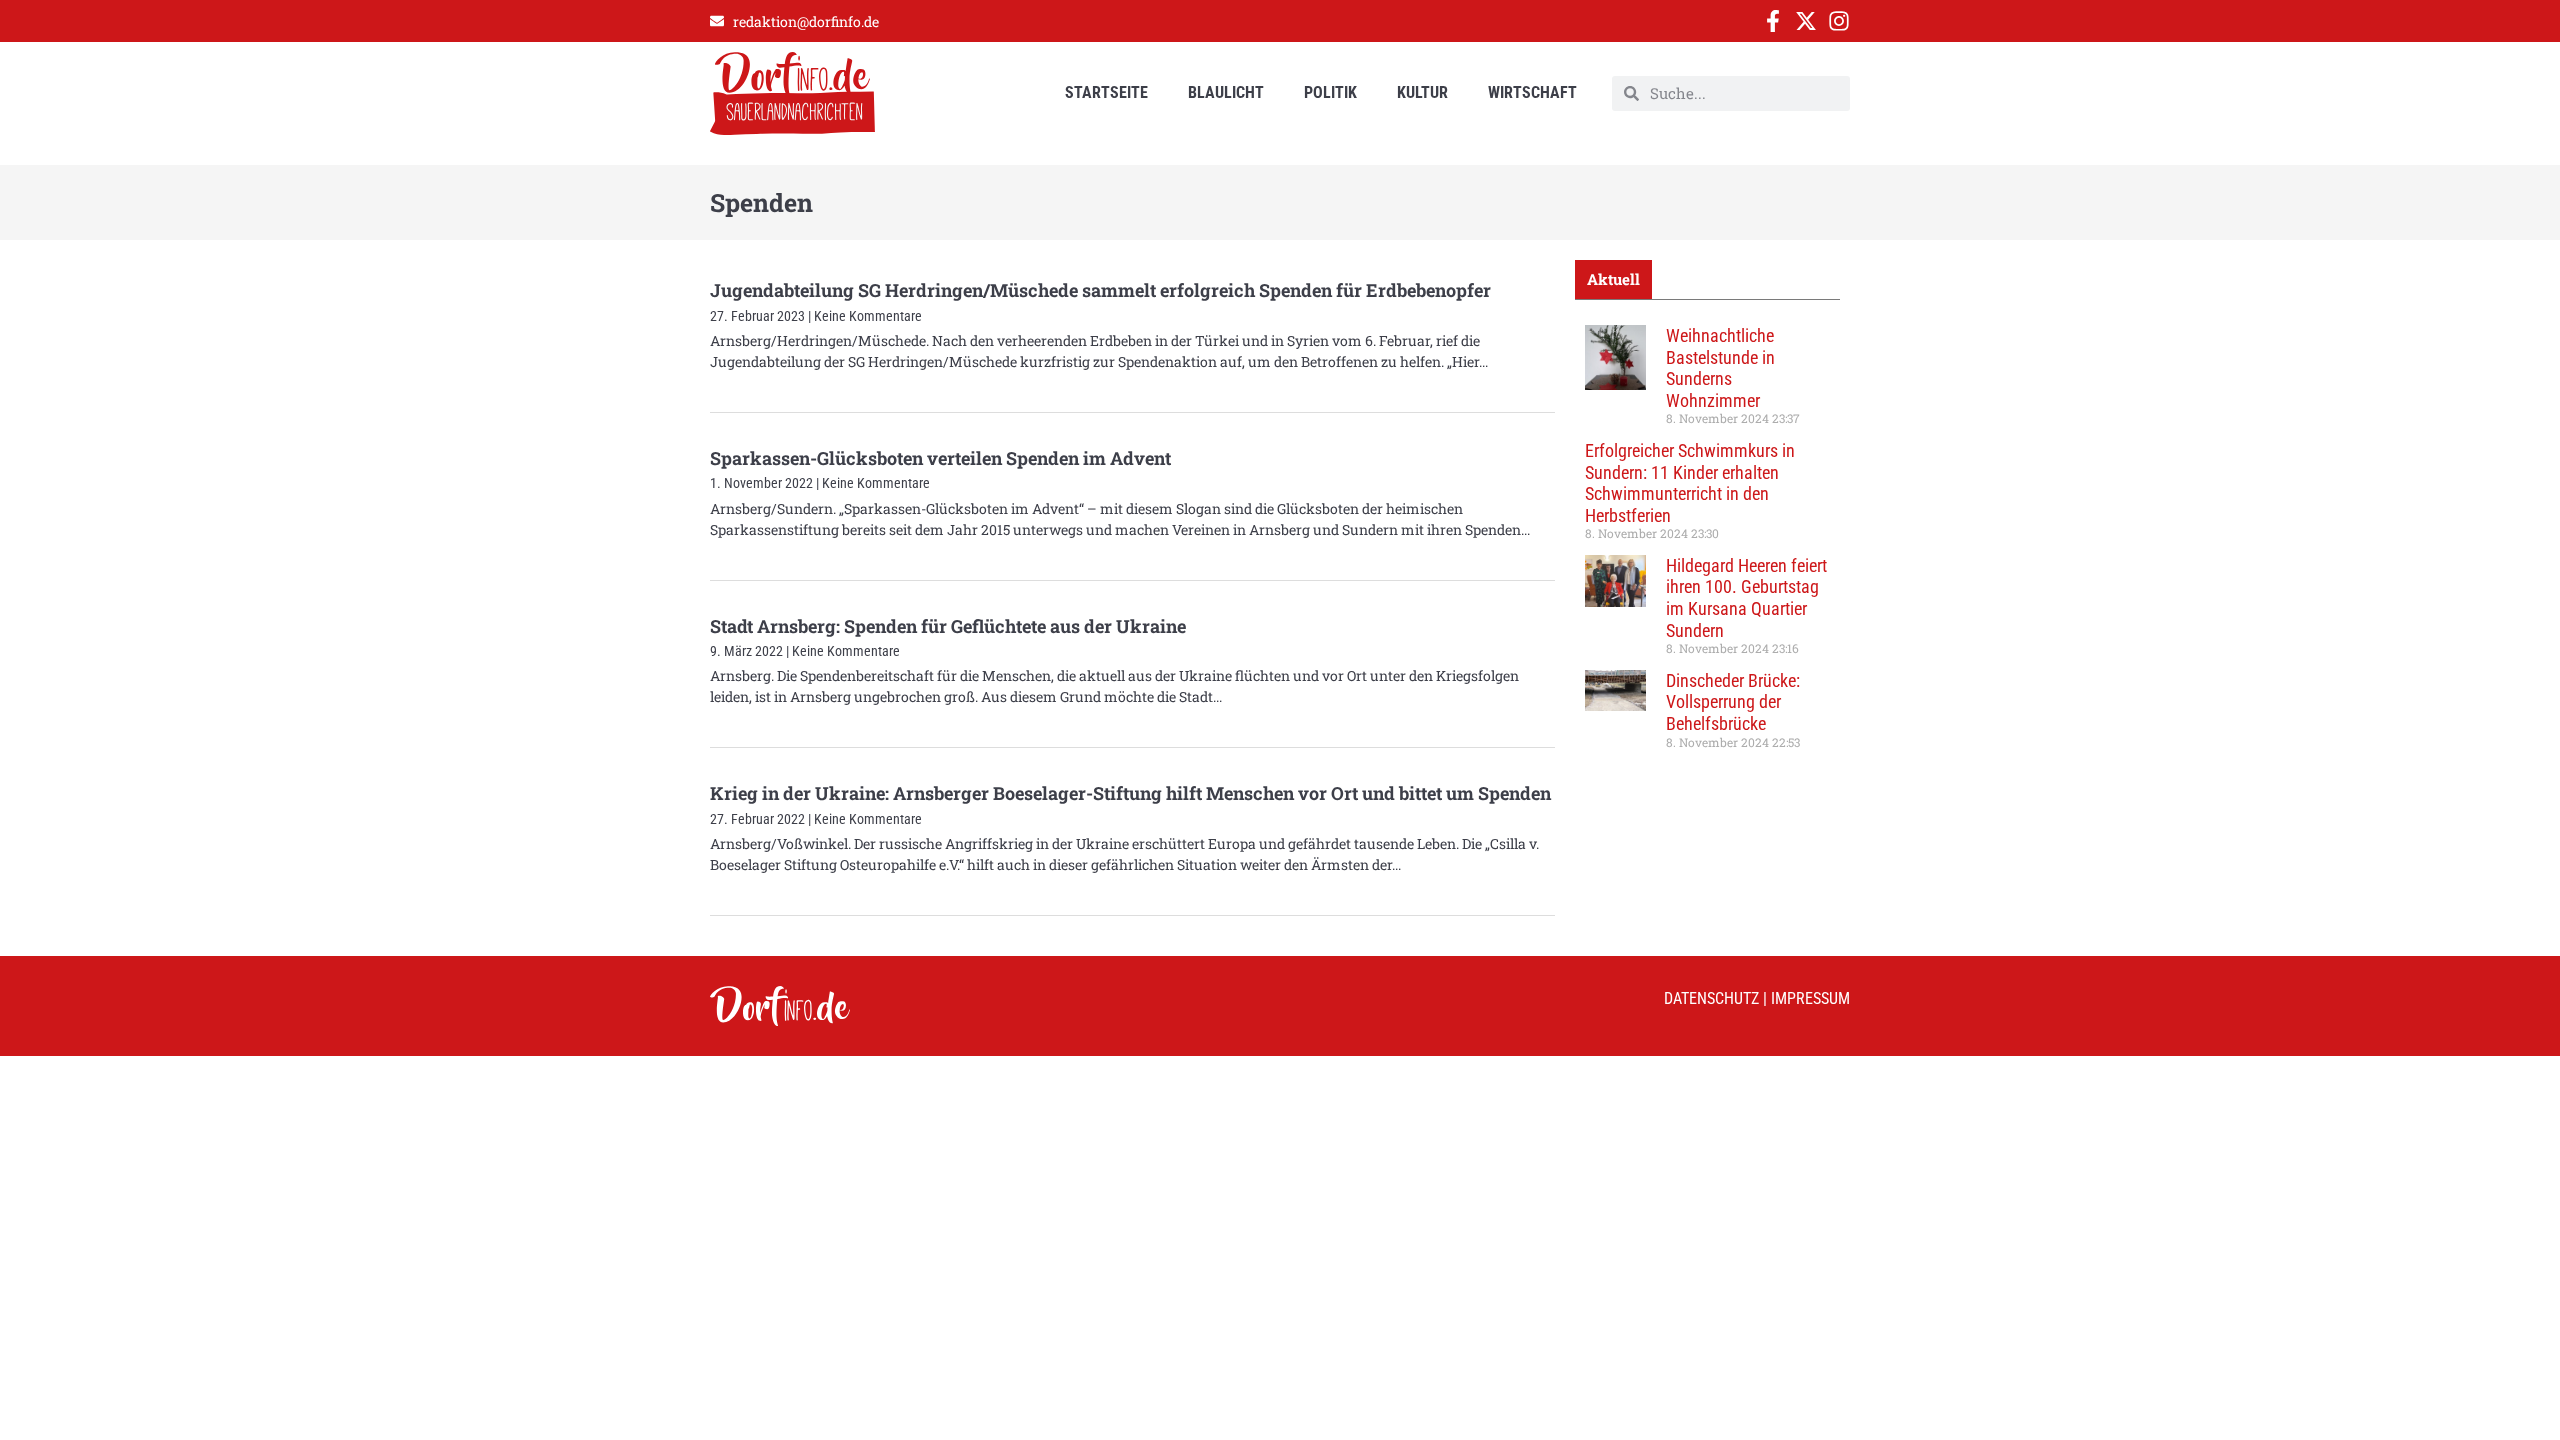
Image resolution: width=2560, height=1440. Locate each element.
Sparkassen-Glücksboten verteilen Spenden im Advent (940, 458)
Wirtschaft (1532, 92)
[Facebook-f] (1773, 21)
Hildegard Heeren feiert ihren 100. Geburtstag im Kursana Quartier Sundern (1746, 598)
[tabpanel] (1707, 544)
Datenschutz (1711, 998)
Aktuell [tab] (1613, 279)
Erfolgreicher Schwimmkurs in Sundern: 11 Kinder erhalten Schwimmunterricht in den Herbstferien (1690, 483)
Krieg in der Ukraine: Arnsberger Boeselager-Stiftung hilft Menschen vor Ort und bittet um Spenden (1130, 793)
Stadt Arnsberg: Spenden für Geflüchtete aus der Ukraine (948, 626)
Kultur (1422, 92)
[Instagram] (1839, 21)
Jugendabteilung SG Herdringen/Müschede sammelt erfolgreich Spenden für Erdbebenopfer (1100, 290)
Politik (1330, 92)
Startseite (1106, 92)
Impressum (1810, 998)
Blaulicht (1226, 92)
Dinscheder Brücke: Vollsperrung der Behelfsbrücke (1733, 702)
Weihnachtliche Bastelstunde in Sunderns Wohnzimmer (1720, 368)
